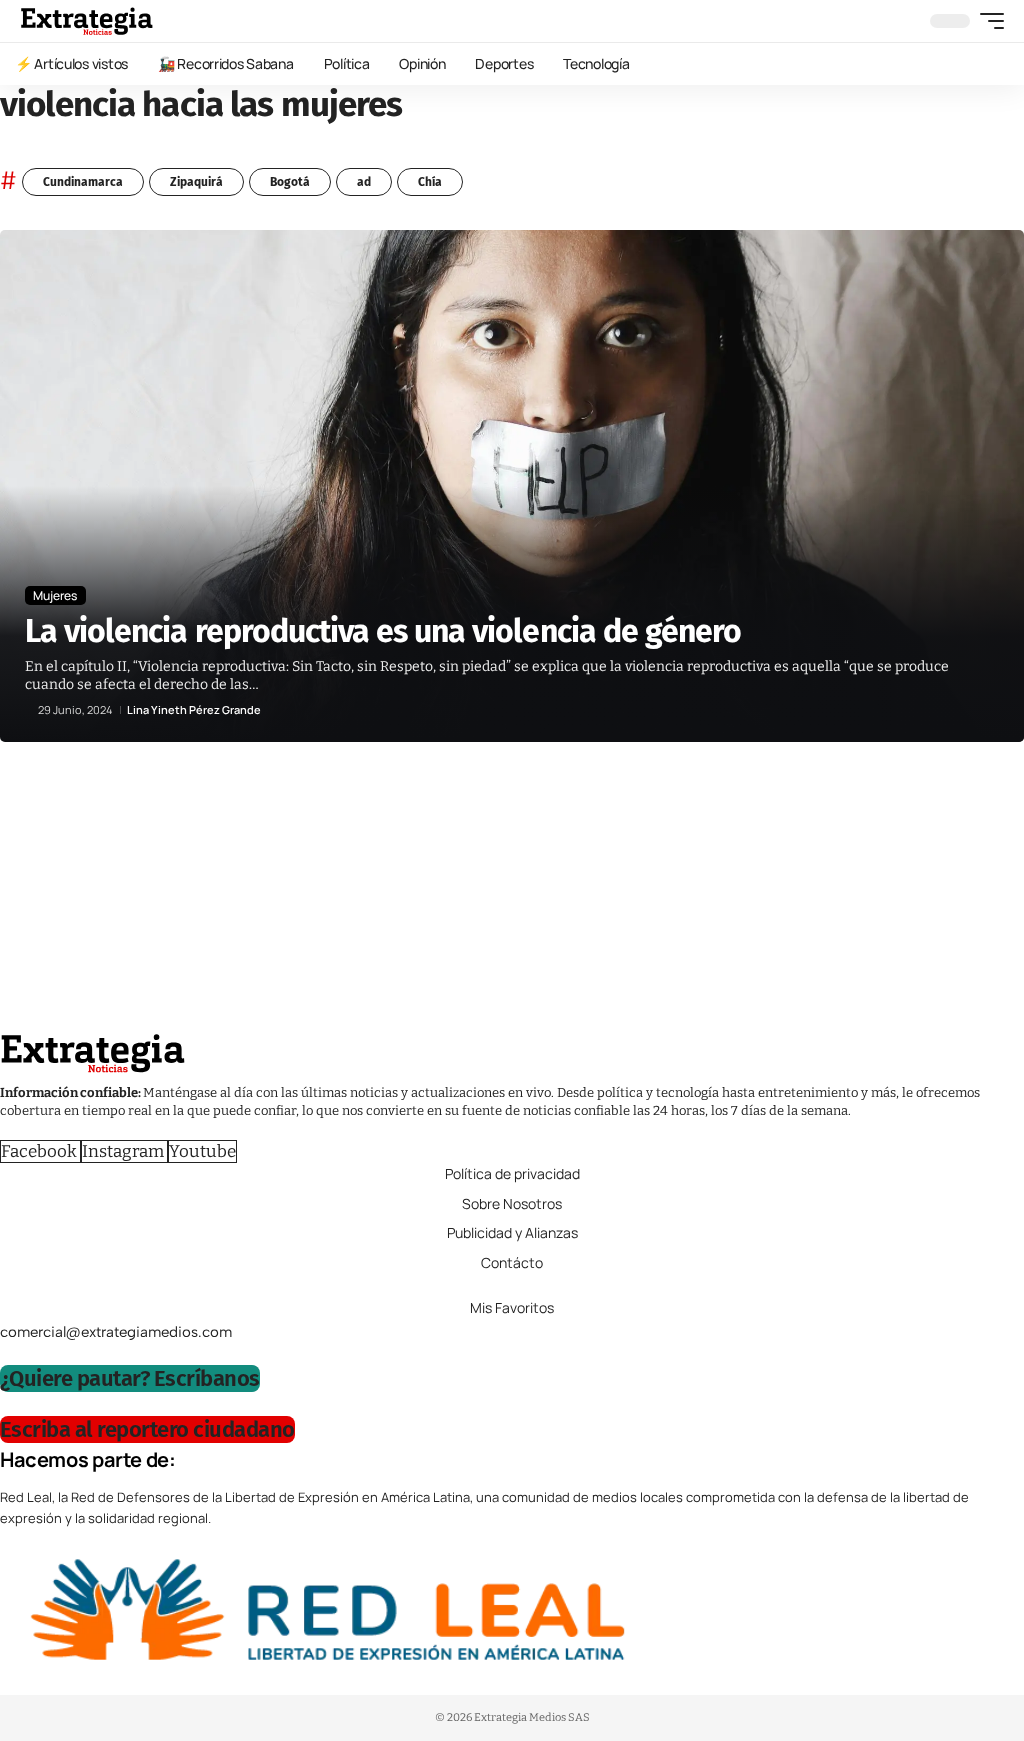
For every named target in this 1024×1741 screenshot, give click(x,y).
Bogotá (290, 182)
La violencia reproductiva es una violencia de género (383, 631)
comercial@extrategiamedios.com (116, 1332)
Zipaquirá (196, 182)
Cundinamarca (83, 182)
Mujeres (55, 595)
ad (364, 182)
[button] (987, 21)
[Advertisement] (512, 892)
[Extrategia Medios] (86, 21)
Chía (430, 182)
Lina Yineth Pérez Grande (194, 709)
